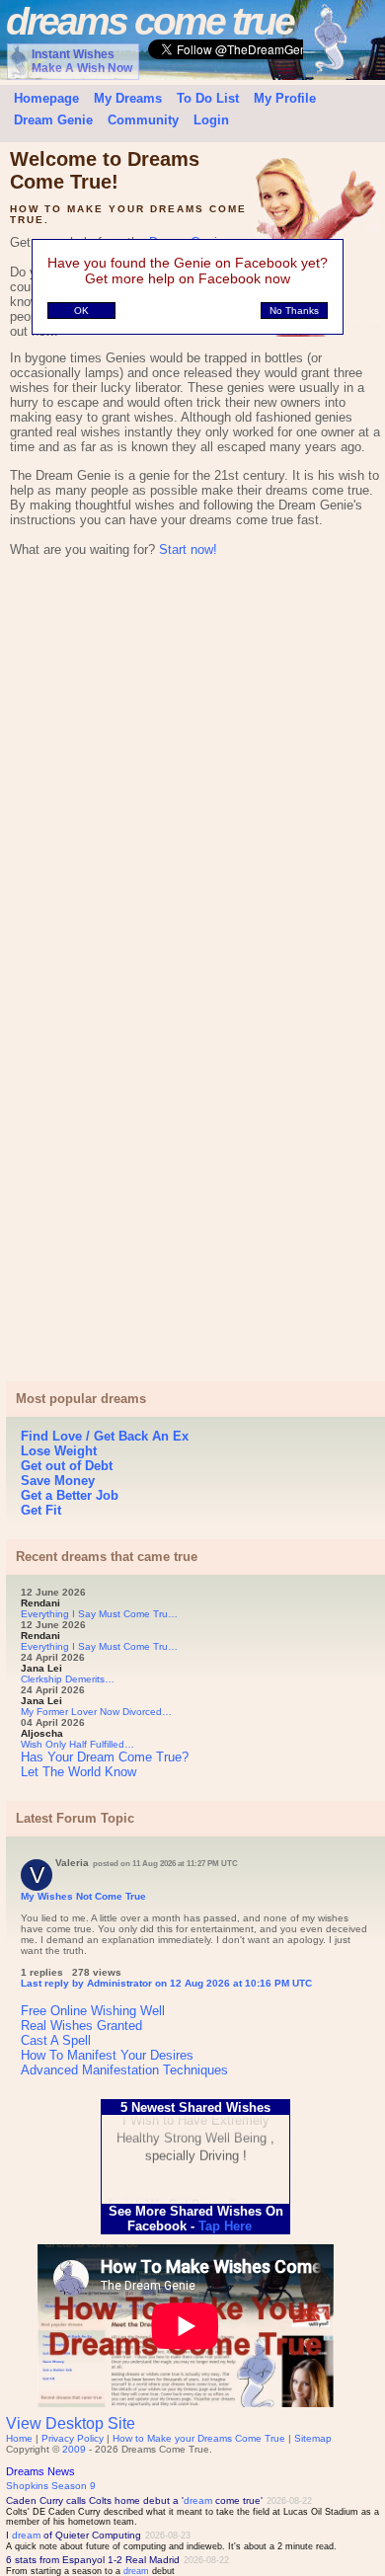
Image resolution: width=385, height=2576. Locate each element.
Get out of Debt (67, 1466)
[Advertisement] (192, 784)
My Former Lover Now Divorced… (96, 1712)
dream (198, 2500)
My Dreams (128, 98)
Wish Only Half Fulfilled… (77, 1744)
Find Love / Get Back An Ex (105, 1436)
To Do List (208, 98)
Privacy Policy (73, 2438)
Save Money (58, 1481)
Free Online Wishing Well (93, 2011)
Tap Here (229, 2226)
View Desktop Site (71, 2423)
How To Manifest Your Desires (107, 2055)
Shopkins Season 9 (51, 2486)
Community (143, 120)
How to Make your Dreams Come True (199, 2438)
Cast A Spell (56, 2040)
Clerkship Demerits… (68, 1679)
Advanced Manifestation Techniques (124, 2070)
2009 (74, 2449)
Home (19, 2438)
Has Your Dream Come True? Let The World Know (105, 1764)
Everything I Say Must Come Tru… (99, 1614)
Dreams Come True (150, 21)
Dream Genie (53, 120)
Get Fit (41, 1510)
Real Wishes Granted (81, 2026)
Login (211, 120)
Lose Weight (59, 1451)
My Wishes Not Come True (83, 1896)
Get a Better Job (70, 1495)
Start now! (188, 549)
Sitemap (313, 2438)
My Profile (285, 98)
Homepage (46, 98)
